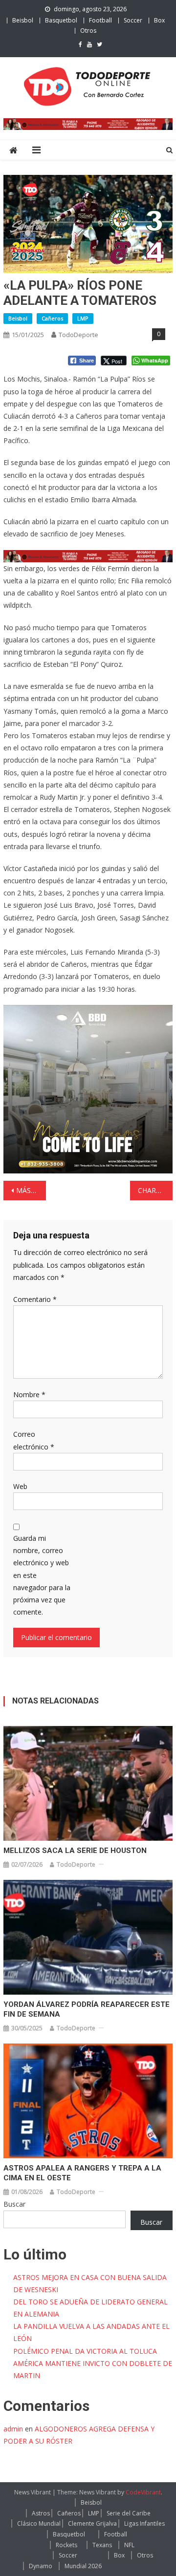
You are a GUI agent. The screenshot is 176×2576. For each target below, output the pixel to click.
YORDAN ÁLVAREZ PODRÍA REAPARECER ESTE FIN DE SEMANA (87, 2009)
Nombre (29, 1394)
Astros (41, 2513)
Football (100, 20)
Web (20, 1486)
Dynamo (41, 2566)
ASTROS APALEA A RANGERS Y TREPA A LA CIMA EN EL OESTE (82, 2173)
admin (13, 2429)
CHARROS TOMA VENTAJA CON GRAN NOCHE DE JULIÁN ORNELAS (155, 1190)
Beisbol (23, 20)
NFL (129, 2545)
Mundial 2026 (83, 2566)
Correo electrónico (34, 1440)
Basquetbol (61, 20)
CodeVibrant (143, 2492)
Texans (102, 2545)
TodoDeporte (78, 335)
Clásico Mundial (39, 2523)
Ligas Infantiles (144, 2523)
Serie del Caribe (129, 2513)
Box (159, 20)
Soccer (133, 20)
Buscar (14, 2204)
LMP (83, 318)
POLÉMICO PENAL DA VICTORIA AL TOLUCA (85, 2351)
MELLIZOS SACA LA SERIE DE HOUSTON (75, 1851)
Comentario (35, 1299)
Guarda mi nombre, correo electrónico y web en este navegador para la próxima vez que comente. (42, 1575)
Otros (88, 31)
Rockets (66, 2545)
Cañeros (52, 318)
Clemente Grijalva (92, 2523)
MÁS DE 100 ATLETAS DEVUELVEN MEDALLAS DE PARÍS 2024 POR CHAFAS (31, 1190)
